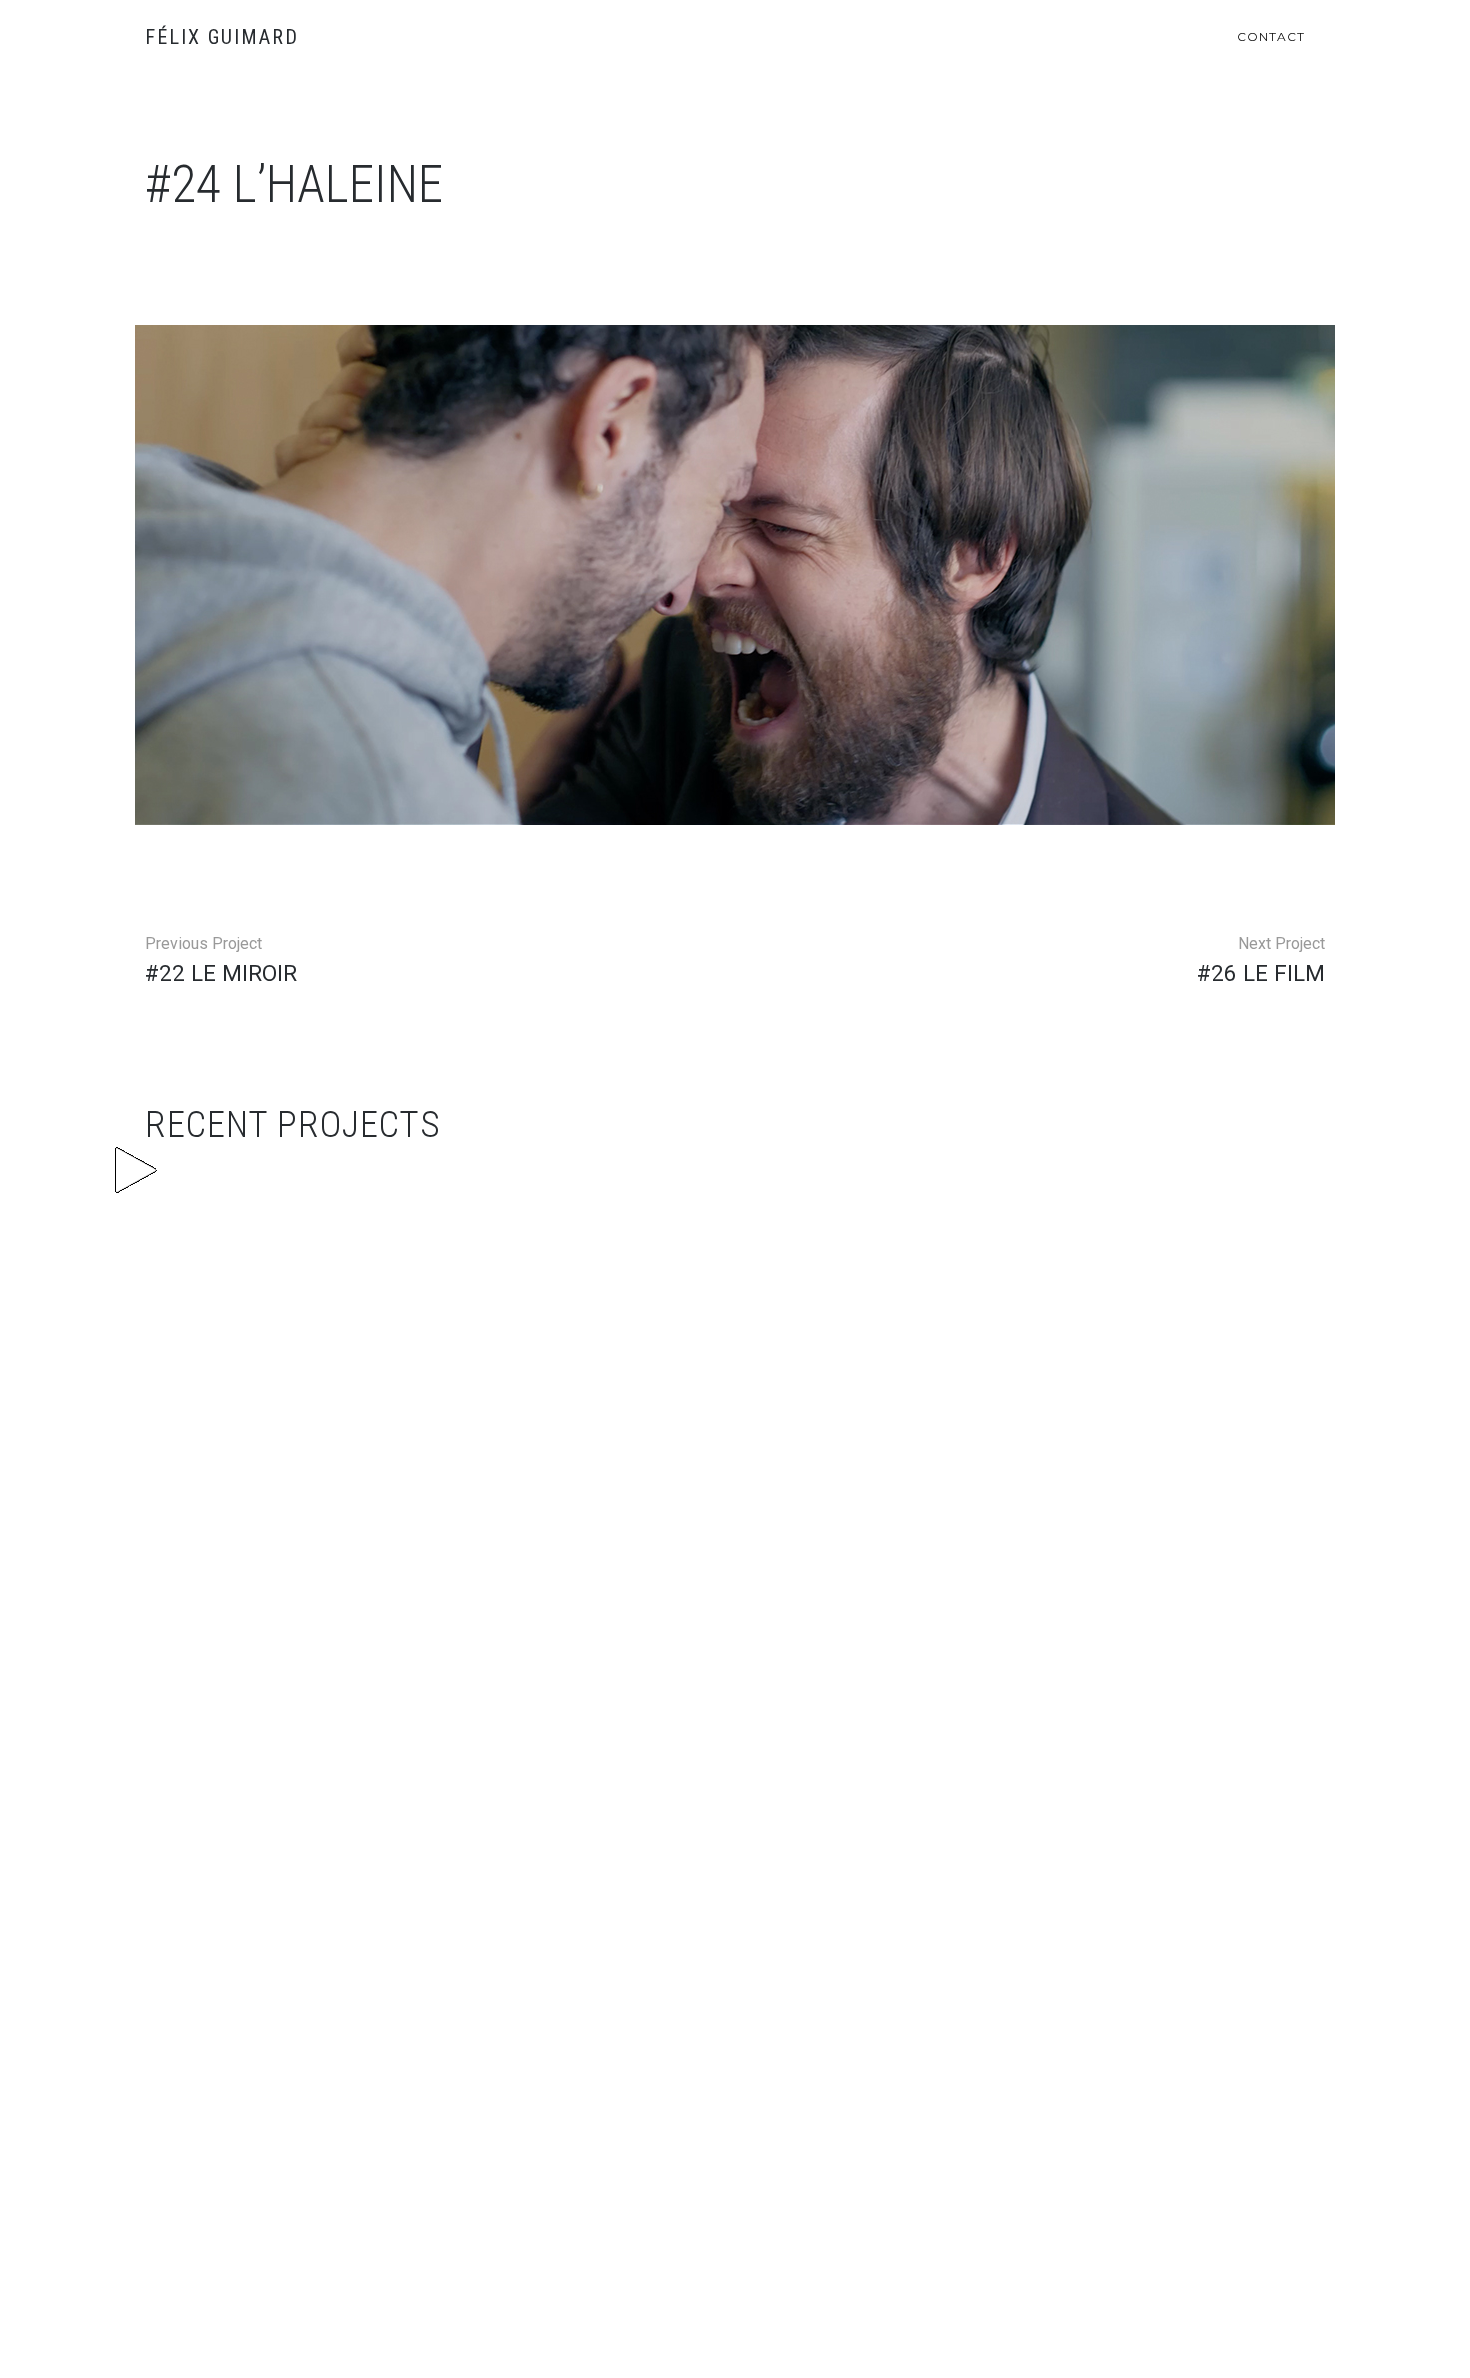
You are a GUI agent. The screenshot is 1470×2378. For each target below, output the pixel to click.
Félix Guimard (222, 37)
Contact (1271, 36)
